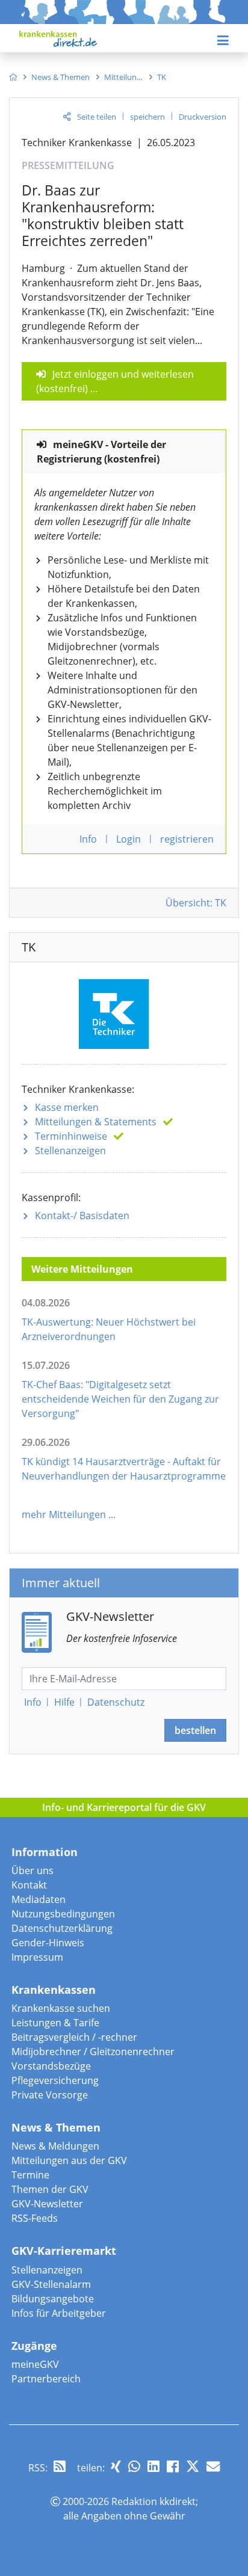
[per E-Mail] (213, 2466)
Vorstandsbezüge (51, 2066)
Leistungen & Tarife (55, 2023)
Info (33, 1702)
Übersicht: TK (196, 903)
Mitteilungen (96, 1122)
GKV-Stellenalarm (51, 2284)
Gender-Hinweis (48, 1943)
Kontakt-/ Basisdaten (82, 1216)
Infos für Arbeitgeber (59, 2313)
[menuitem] (13, 77)
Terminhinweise (71, 1136)
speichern (147, 117)
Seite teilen (97, 117)
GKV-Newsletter (47, 2204)
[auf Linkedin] (153, 2466)
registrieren (187, 839)
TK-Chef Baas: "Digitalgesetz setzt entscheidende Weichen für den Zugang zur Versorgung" (120, 1399)
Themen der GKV (50, 2189)
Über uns (33, 1871)
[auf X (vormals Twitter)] (193, 2466)
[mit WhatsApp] (134, 2466)
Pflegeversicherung (55, 2080)
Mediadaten (39, 1899)
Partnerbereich (46, 2379)
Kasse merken (67, 1107)
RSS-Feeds (35, 2218)
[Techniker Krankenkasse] (124, 1012)
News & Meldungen (55, 2146)
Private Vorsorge (50, 2095)
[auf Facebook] (173, 2466)
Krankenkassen (54, 1990)
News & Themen (56, 2127)
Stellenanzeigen (70, 1151)
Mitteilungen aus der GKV (69, 2160)
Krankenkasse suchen (61, 2008)
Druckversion (203, 117)
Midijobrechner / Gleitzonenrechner (93, 2052)
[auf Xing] (116, 2466)
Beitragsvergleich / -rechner (74, 2037)
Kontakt (29, 1885)
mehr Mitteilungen (64, 1514)
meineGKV (35, 2364)
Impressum (37, 1957)
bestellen (195, 1730)
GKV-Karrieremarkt (64, 2251)
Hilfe (64, 1702)
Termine (30, 2175)
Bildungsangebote (53, 2299)
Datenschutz (116, 1702)
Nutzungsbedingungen (63, 1914)
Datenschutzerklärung (62, 1928)
